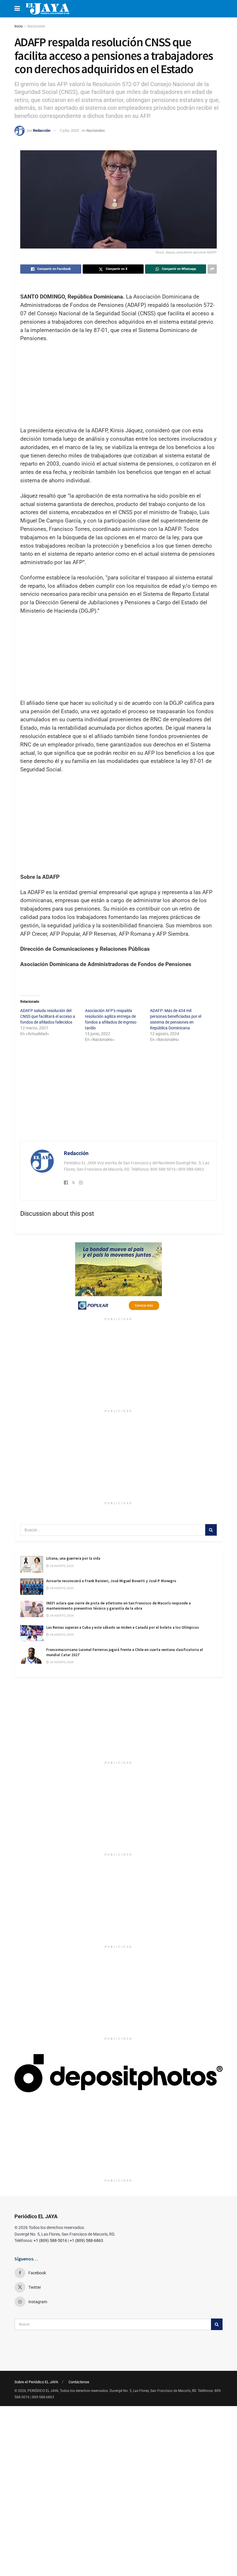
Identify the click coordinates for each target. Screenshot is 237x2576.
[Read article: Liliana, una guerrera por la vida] (32, 1564)
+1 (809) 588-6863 (86, 2240)
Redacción (42, 130)
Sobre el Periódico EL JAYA (36, 2382)
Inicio (19, 26)
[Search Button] (211, 1530)
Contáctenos (79, 2382)
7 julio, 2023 (69, 130)
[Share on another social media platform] (212, 269)
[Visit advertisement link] (118, 1278)
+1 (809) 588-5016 (50, 2240)
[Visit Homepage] (48, 9)
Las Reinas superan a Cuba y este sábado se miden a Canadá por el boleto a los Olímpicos (123, 1627)
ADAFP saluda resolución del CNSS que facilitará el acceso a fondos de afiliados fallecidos (48, 1016)
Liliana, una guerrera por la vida (73, 1558)
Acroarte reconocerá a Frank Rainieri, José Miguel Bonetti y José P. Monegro (111, 1581)
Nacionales (36, 26)
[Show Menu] (17, 9)
